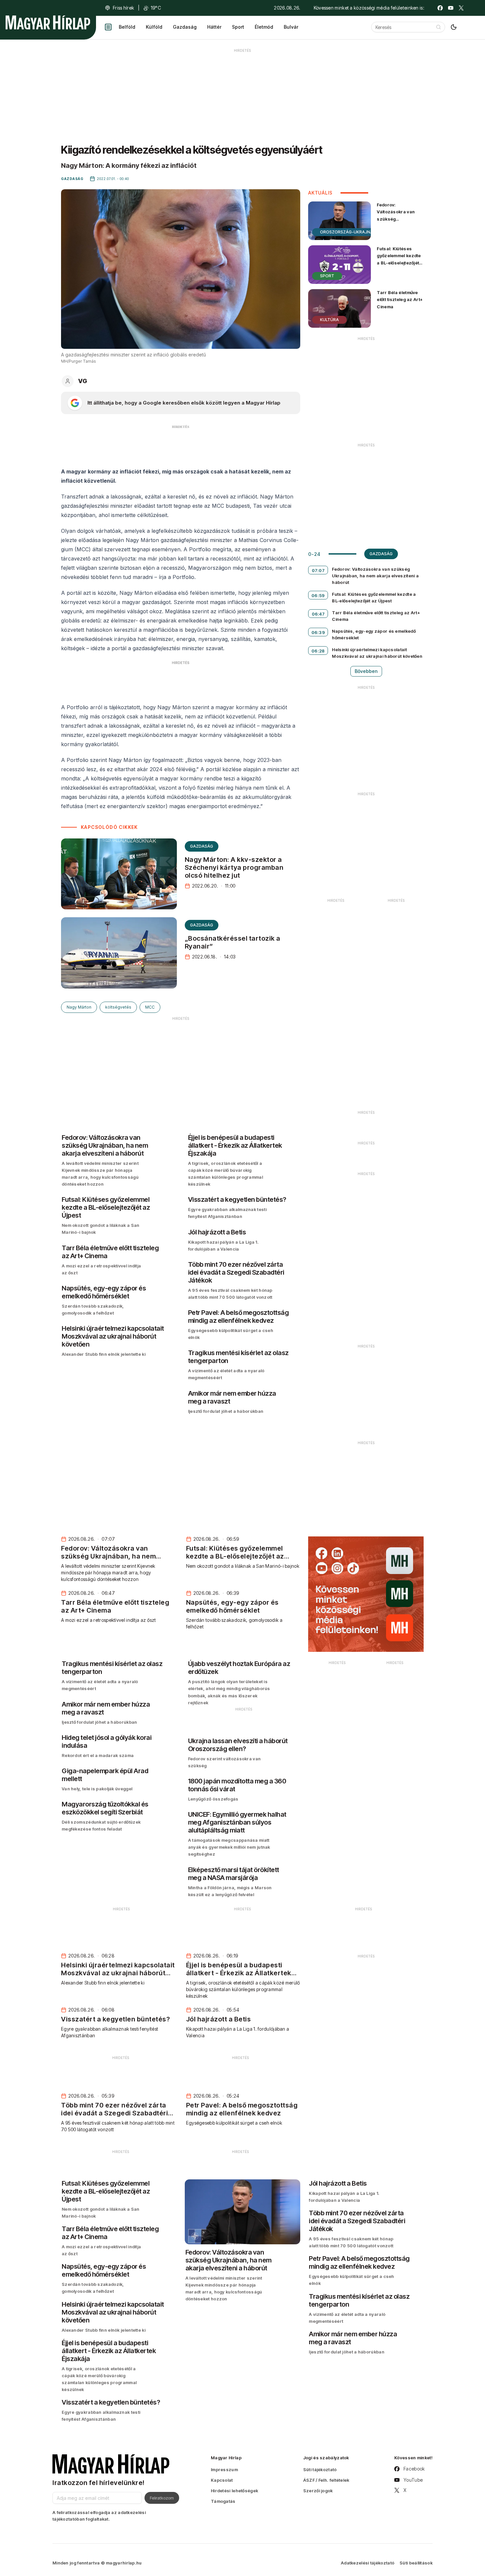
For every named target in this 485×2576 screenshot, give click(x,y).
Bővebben (366, 671)
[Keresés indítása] (438, 27)
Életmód (264, 27)
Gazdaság (185, 27)
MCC (150, 1007)
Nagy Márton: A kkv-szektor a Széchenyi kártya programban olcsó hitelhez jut (234, 867)
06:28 (318, 651)
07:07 (318, 570)
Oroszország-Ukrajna (347, 232)
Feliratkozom (162, 2498)
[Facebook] (440, 8)
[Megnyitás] (108, 27)
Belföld (127, 27)
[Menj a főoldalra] (48, 22)
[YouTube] (451, 8)
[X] (461, 8)
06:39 (318, 632)
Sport (238, 27)
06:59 (318, 595)
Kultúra (329, 320)
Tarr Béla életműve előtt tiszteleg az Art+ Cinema (400, 299)
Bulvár (291, 27)
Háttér (214, 27)
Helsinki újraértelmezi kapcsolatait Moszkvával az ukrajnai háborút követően (377, 653)
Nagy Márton (79, 1007)
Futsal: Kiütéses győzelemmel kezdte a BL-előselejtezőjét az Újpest (399, 259)
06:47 (318, 614)
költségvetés (118, 1007)
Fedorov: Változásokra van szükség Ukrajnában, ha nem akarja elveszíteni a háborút (398, 222)
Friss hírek (123, 8)
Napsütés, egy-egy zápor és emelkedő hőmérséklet (374, 634)
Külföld (154, 27)
